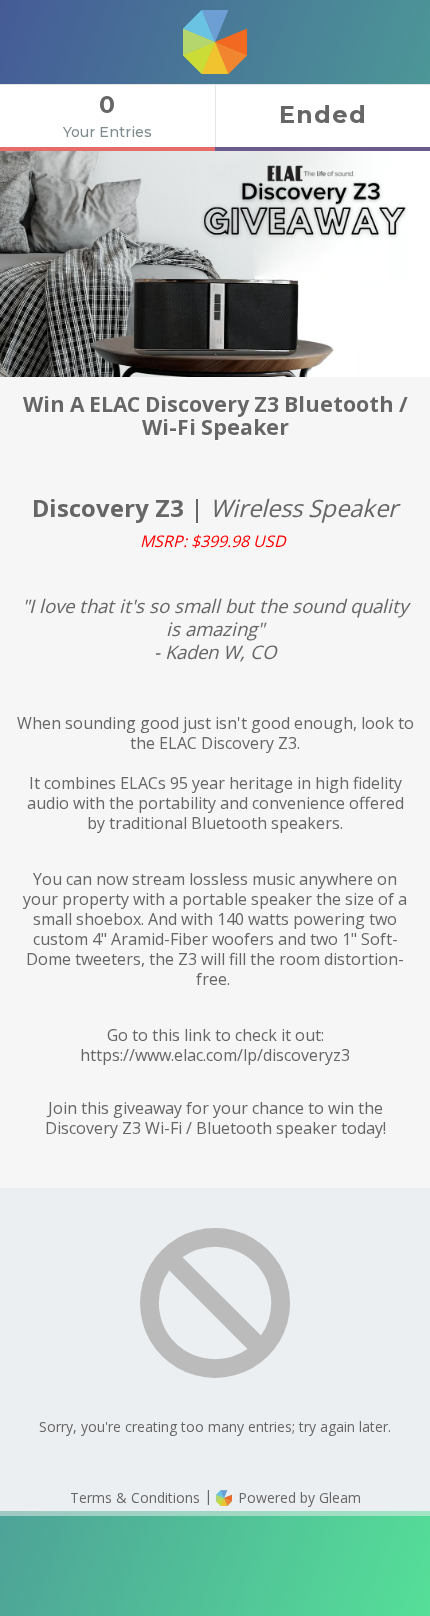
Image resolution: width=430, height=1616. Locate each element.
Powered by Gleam (297, 1497)
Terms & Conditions (135, 1497)
